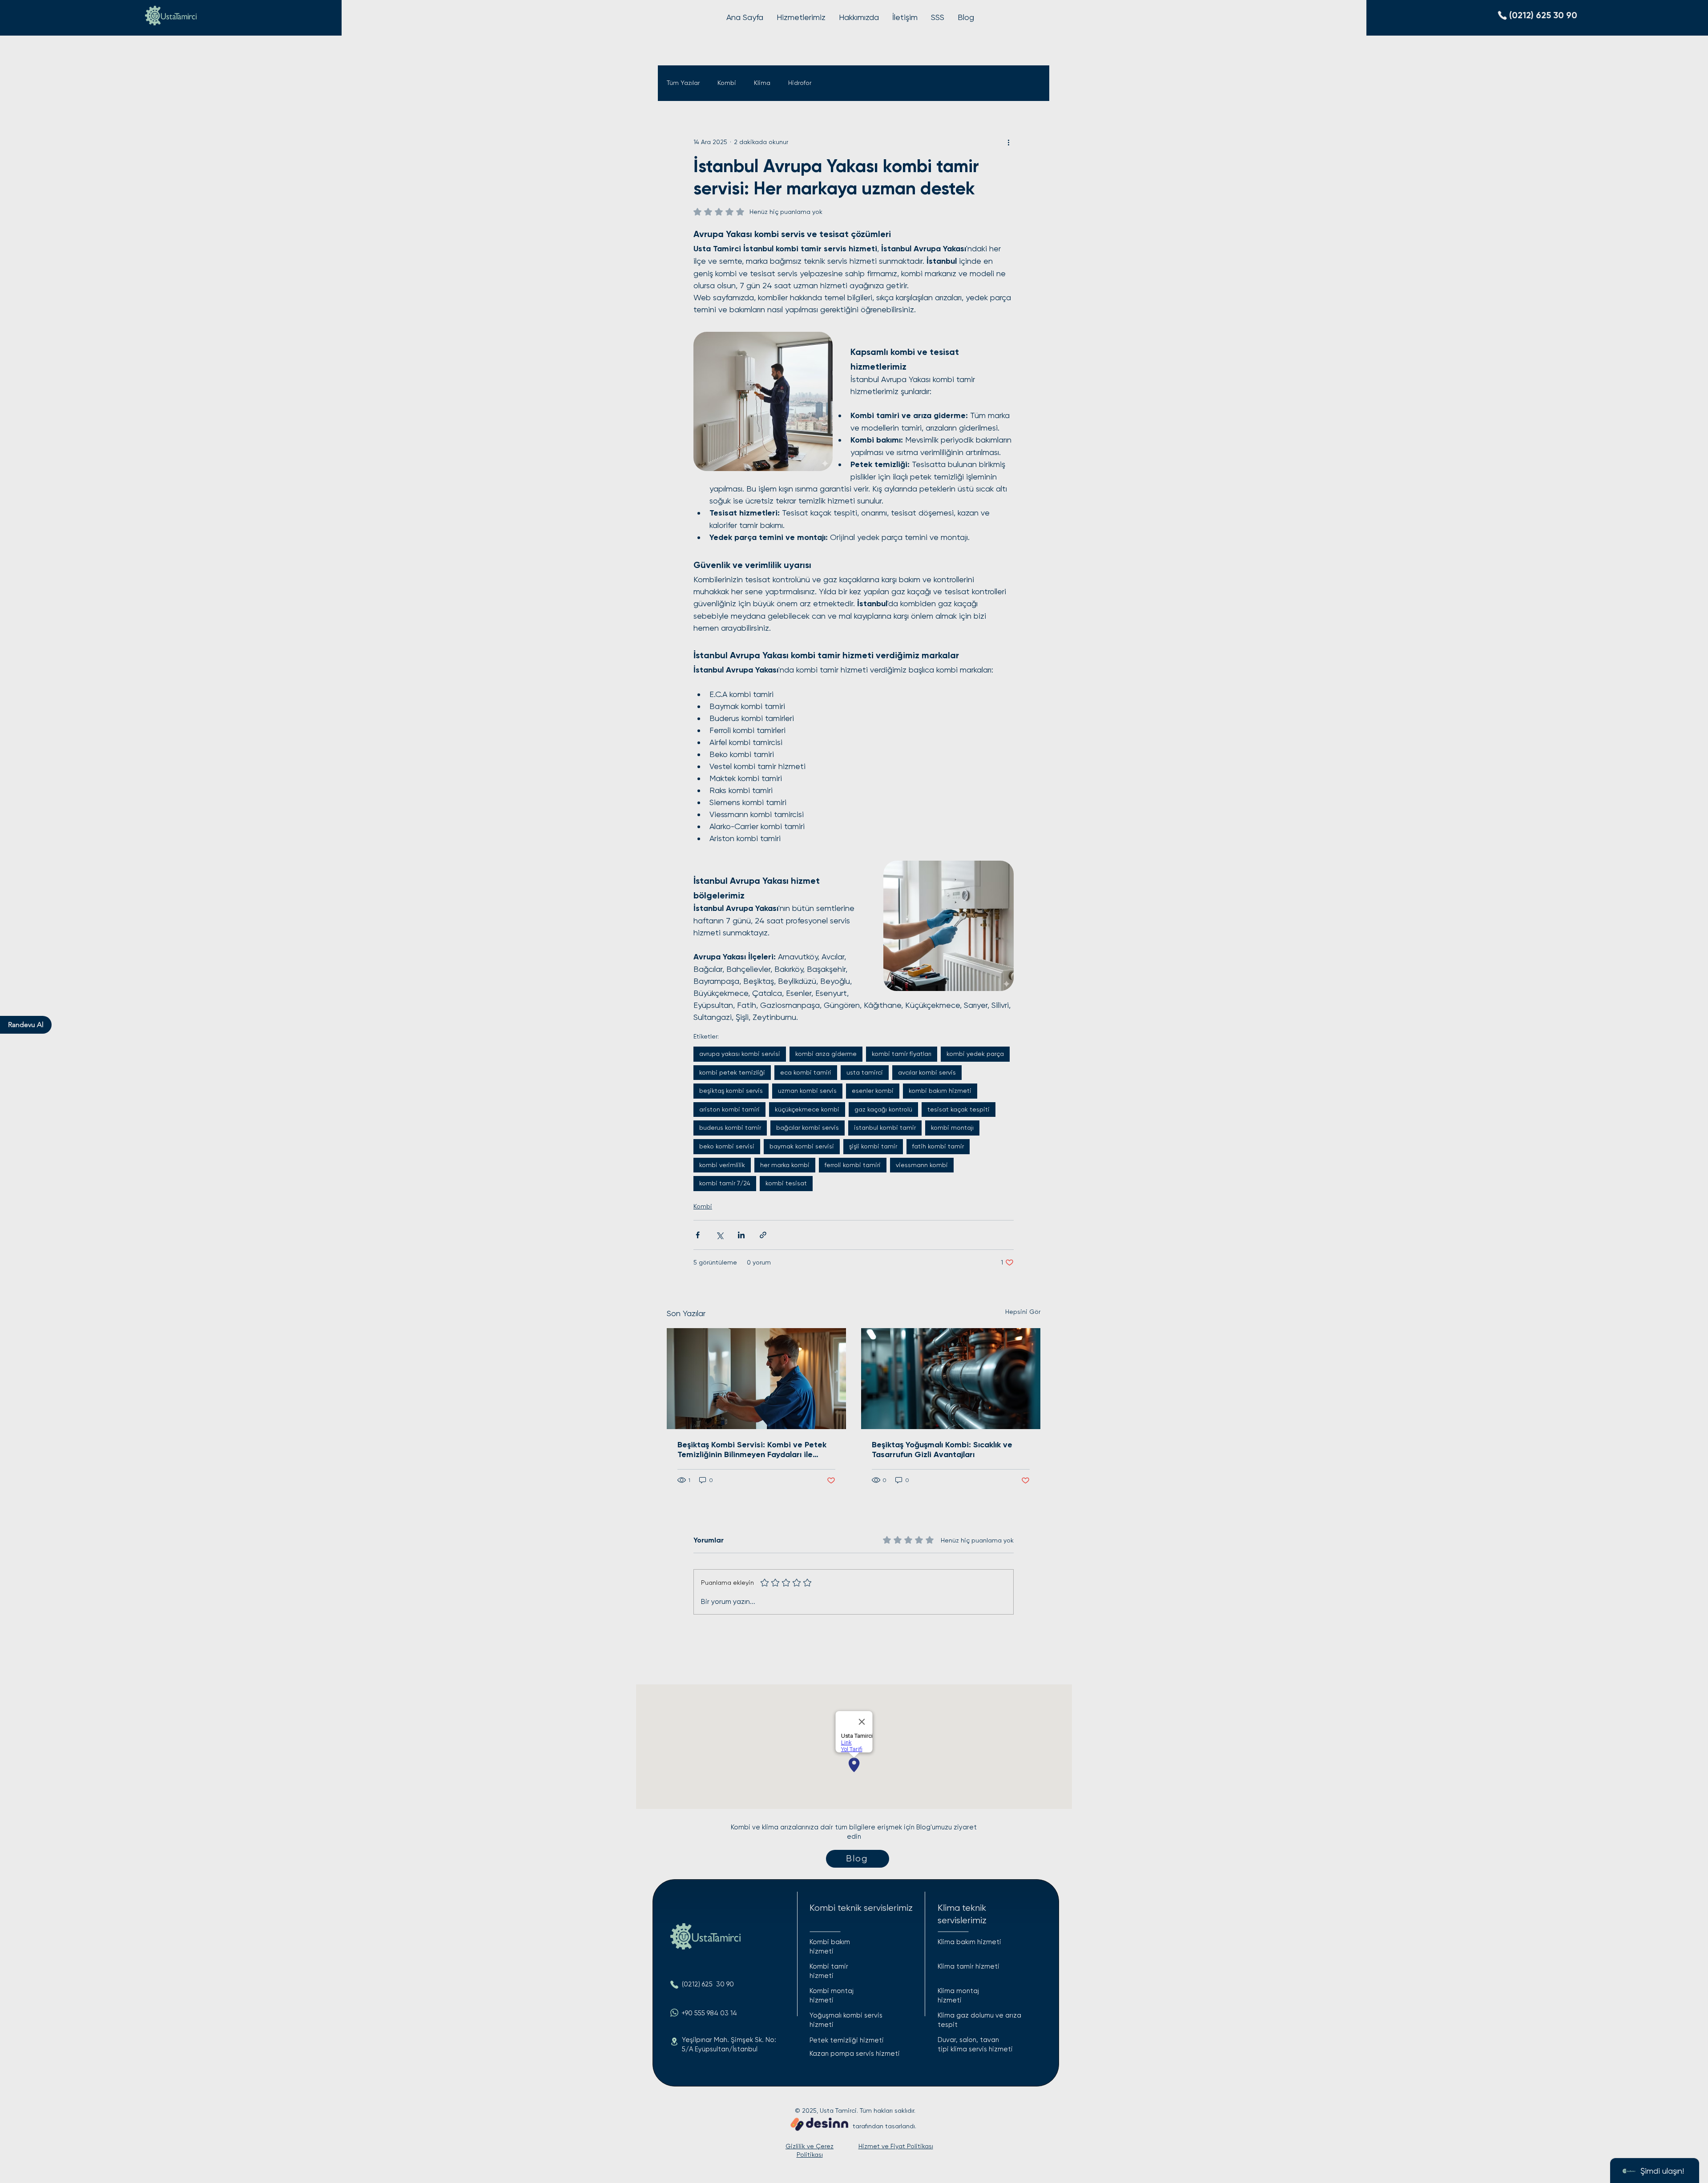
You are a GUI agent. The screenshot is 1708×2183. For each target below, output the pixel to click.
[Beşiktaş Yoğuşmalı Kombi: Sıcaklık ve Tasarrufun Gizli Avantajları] (951, 1379)
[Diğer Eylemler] (1008, 142)
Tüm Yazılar (683, 83)
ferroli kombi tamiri (853, 1165)
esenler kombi (873, 1091)
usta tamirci (865, 1072)
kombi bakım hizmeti (940, 1091)
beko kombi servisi (727, 1146)
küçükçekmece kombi (807, 1109)
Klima (762, 83)
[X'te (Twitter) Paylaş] (719, 1235)
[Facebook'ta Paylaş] (698, 1235)
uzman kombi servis (807, 1091)
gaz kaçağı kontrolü (883, 1109)
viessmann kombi (922, 1165)
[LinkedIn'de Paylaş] (741, 1235)
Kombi (727, 83)
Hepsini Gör (1023, 1312)
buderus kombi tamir (730, 1128)
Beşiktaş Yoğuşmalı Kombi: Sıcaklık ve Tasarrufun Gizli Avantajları (942, 1450)
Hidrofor (800, 83)
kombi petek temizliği (732, 1072)
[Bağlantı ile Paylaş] (763, 1235)
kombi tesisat (786, 1183)
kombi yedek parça (975, 1054)
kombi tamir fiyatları (902, 1054)
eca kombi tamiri (806, 1072)
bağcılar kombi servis (808, 1128)
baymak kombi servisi (802, 1146)
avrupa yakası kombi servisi (740, 1054)
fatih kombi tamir (938, 1146)
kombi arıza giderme (826, 1054)
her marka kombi (785, 1165)
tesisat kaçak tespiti (959, 1109)
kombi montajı (952, 1128)
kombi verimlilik (722, 1165)
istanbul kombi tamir (885, 1128)
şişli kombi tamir (873, 1146)
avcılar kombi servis (927, 1072)
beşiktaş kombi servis (731, 1091)
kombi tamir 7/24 (725, 1183)
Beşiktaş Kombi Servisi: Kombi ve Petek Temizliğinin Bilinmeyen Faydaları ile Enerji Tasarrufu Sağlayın (752, 1450)
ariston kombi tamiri (729, 1109)
